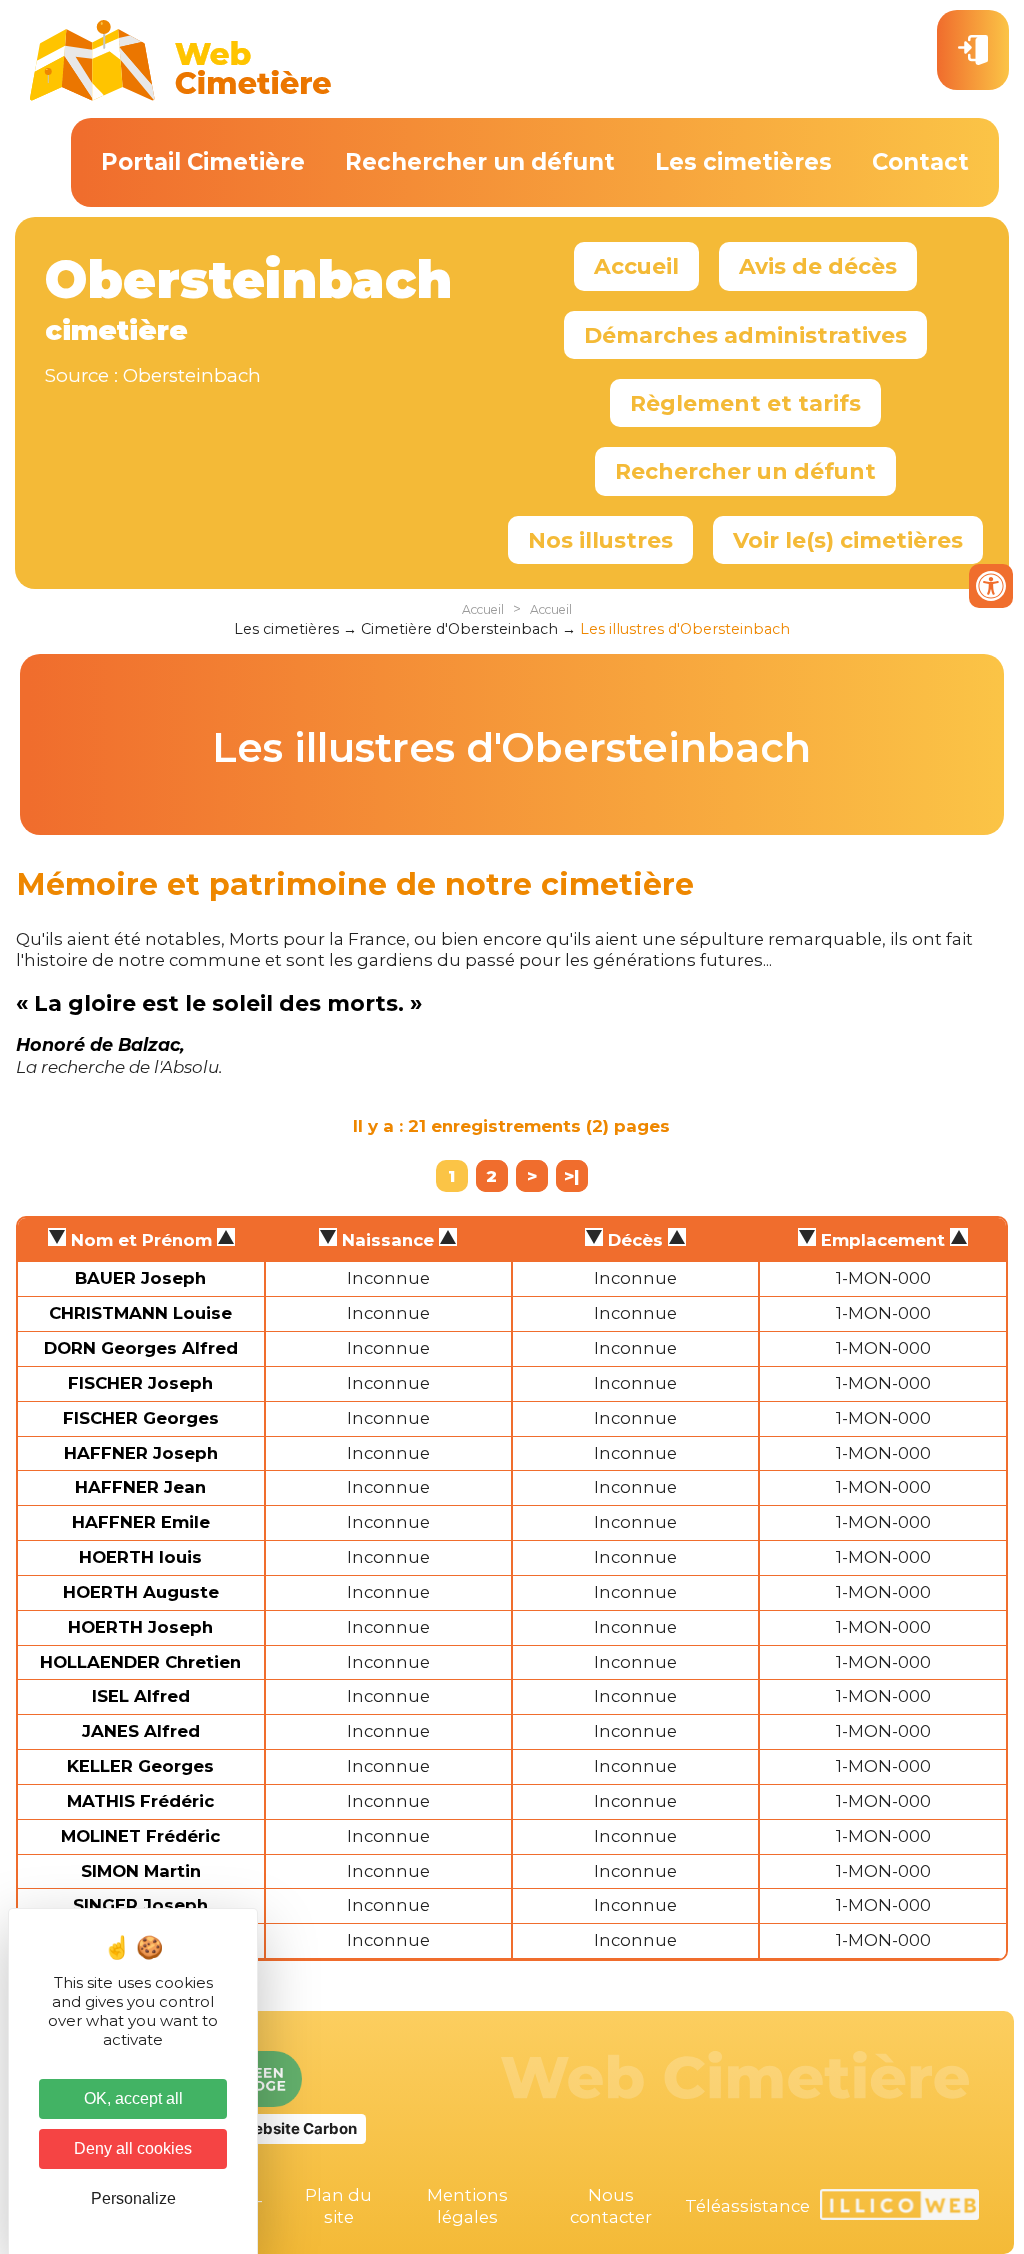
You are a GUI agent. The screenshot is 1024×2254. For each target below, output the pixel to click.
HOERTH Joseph (140, 1627)
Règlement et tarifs (745, 403)
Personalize (133, 2198)
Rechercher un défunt (480, 162)
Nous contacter (611, 2206)
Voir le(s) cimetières (848, 540)
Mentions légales (467, 2206)
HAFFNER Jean (140, 1487)
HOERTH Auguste (141, 1592)
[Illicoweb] (899, 2207)
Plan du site (338, 2206)
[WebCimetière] (181, 96)
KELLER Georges (140, 1766)
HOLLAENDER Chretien (140, 1662)
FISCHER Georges (141, 1418)
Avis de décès (818, 266)
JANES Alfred (141, 1731)
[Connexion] (973, 50)
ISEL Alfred (141, 1696)
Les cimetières (743, 162)
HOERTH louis (140, 1557)
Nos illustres (600, 540)
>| (571, 1176)
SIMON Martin (141, 1871)
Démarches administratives (745, 335)
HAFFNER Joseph (141, 1453)
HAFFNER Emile (141, 1522)
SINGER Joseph (140, 1905)
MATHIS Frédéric (140, 1801)
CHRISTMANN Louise (140, 1313)
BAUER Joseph (140, 1278)
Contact (920, 162)
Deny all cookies (133, 2148)
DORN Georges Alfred (141, 1348)
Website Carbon (298, 2128)
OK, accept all (133, 2098)
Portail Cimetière (203, 162)
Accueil (636, 266)
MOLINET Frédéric (140, 1836)
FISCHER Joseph (140, 1383)
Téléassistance (747, 2206)
